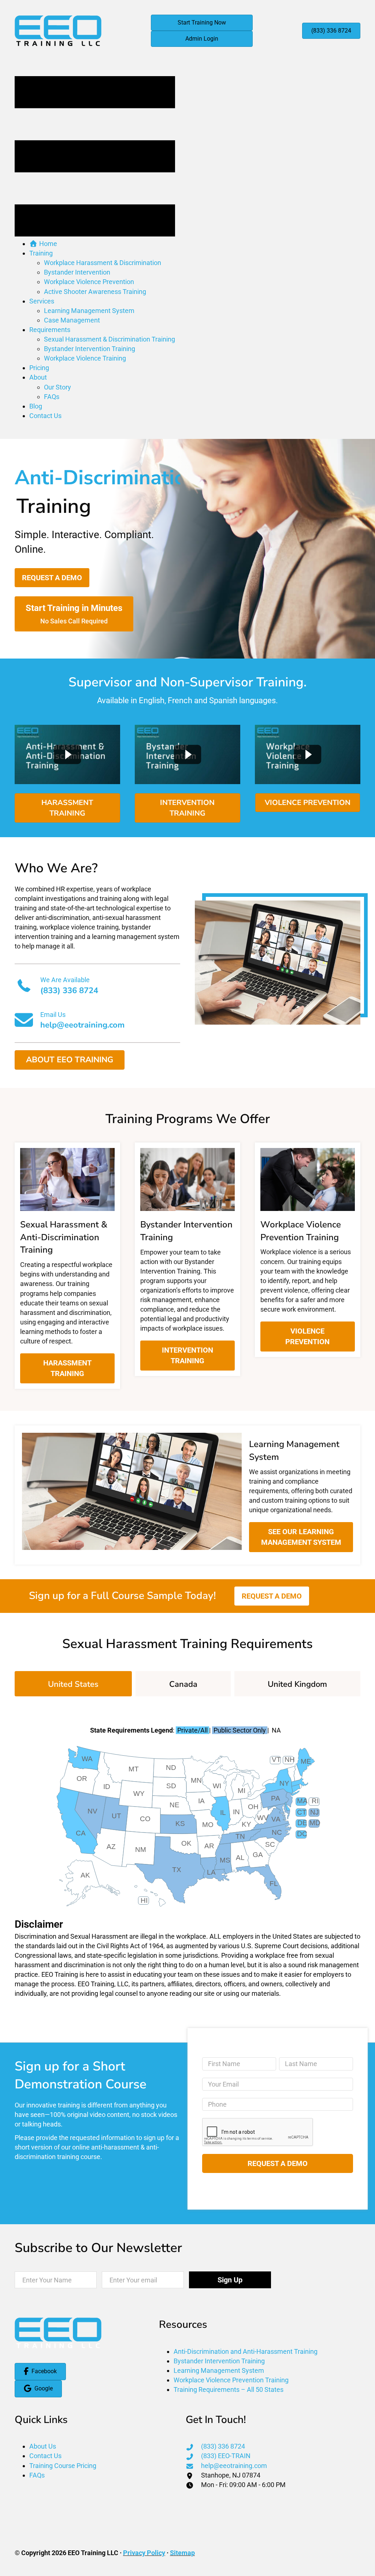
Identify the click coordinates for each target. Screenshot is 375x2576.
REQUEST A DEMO (278, 2163)
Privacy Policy (144, 2553)
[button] (52, 578)
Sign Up (230, 2280)
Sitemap (182, 2553)
